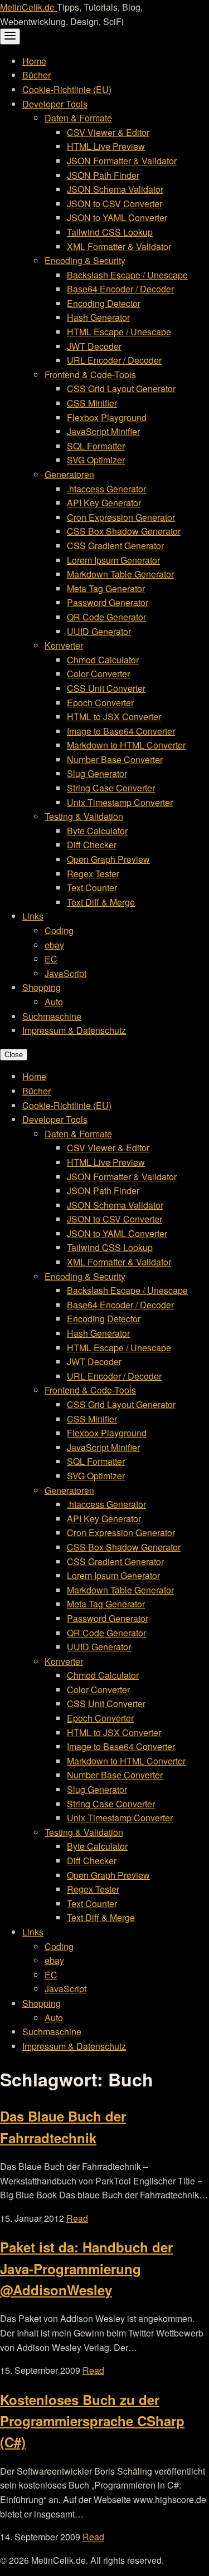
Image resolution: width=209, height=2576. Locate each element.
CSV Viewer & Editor (108, 132)
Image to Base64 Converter (121, 731)
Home (34, 61)
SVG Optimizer (96, 460)
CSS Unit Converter (106, 688)
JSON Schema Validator (115, 189)
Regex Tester (93, 874)
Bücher (37, 75)
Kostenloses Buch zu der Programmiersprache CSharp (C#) (92, 2421)
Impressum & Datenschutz (74, 1030)
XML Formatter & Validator (119, 246)
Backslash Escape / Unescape (127, 275)
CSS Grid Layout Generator (121, 388)
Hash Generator (98, 317)
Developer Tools (55, 104)
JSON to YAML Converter (117, 217)
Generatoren (69, 474)
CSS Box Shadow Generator (124, 531)
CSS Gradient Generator (115, 546)
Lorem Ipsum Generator (113, 560)
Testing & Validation (84, 816)
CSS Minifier (92, 403)
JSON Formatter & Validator (122, 161)
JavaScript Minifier (103, 431)
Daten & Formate (78, 118)
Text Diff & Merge (101, 902)
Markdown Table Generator (120, 574)
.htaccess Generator (106, 489)
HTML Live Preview (106, 146)
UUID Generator (99, 631)
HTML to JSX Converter (114, 717)
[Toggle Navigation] (10, 36)
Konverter (64, 645)
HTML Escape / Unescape (119, 332)
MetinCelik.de (28, 7)
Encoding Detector (104, 303)
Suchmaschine (52, 1016)
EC (51, 959)
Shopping (42, 987)
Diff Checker (92, 845)
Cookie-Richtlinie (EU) (67, 89)
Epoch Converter (100, 703)
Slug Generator (97, 773)
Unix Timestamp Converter (120, 802)
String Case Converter (111, 788)
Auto (54, 1002)
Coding (59, 930)
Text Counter (92, 888)
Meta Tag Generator (106, 588)
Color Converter (98, 674)
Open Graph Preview (108, 859)
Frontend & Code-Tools (90, 375)
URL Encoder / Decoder (114, 360)
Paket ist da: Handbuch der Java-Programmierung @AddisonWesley (86, 2268)
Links (33, 916)
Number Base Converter (115, 759)
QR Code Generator (106, 617)
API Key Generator (104, 503)
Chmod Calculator (103, 660)
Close (14, 1055)
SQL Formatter (96, 446)
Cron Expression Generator (121, 517)
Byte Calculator (97, 831)
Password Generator (108, 602)
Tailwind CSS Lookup (110, 232)
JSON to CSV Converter (115, 204)
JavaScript (65, 973)
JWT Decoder (94, 346)
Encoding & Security (85, 260)
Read (77, 2218)
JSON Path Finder (103, 175)
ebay (54, 945)
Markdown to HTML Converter (126, 745)
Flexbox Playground (107, 417)
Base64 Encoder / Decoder (120, 289)
